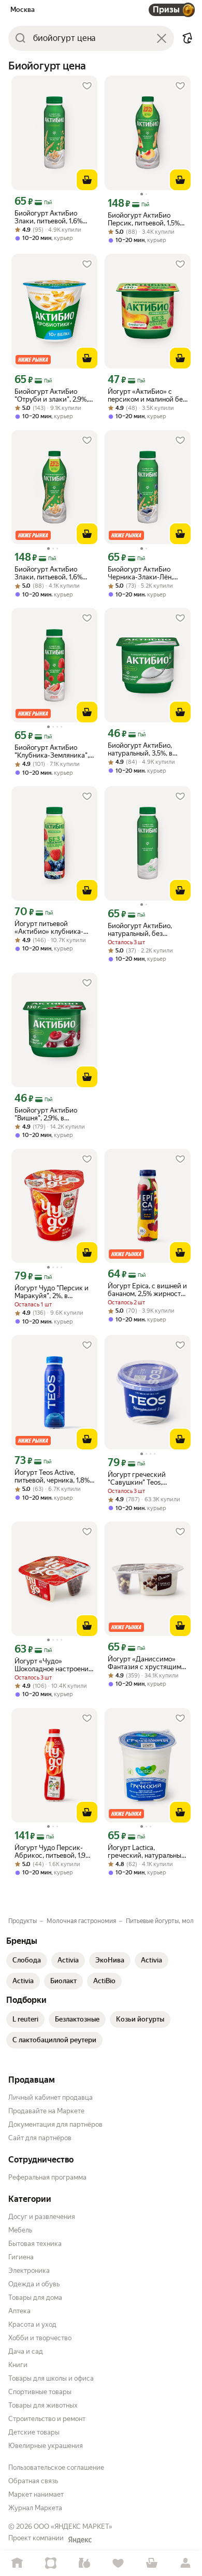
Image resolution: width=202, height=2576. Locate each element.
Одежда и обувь (34, 2284)
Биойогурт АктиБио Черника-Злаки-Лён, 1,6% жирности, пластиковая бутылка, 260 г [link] (142, 573)
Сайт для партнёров (40, 2138)
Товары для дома (35, 2297)
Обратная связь (33, 2481)
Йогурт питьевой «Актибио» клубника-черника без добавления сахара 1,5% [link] (54, 928)
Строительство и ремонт (47, 2419)
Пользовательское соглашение (56, 2467)
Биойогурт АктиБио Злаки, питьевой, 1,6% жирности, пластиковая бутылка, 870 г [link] (52, 573)
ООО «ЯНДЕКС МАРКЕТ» (73, 2527)
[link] (27, 1960)
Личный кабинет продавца (51, 2097)
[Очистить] (162, 38)
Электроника (29, 2271)
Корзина (151, 2563)
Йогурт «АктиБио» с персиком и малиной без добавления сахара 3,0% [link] (147, 395)
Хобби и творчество (40, 2338)
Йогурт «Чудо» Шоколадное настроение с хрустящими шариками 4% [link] (53, 1665)
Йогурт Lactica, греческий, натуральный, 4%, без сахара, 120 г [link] (147, 1852)
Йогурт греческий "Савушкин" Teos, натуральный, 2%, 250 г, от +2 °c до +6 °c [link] (145, 1478)
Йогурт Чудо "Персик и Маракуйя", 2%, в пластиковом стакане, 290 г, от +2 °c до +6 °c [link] (52, 1292)
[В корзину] (87, 180)
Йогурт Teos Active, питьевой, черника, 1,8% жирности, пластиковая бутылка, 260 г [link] (52, 1476)
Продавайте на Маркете (46, 2111)
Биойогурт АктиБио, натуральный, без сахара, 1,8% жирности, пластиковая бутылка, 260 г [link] (145, 930)
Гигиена (21, 2257)
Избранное (118, 2563)
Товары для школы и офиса (51, 2378)
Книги (18, 2365)
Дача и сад (26, 2351)
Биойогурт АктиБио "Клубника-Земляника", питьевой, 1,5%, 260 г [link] (52, 751)
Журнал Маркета (35, 2508)
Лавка (84, 2563)
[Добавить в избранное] (87, 86)
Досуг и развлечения (42, 2217)
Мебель (20, 2230)
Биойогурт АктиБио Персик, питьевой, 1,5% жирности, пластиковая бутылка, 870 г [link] (145, 219)
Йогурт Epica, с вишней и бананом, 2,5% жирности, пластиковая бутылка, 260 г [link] (147, 1290)
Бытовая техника (35, 2244)
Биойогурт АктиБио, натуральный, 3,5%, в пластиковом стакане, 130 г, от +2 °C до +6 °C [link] (144, 749)
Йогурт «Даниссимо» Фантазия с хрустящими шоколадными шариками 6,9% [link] (147, 1663)
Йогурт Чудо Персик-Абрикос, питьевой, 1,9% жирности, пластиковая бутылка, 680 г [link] (53, 1852)
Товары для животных (43, 2405)
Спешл (51, 2563)
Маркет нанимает (36, 2494)
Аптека (19, 2311)
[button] (187, 38)
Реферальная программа (47, 2177)
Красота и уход (32, 2324)
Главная (17, 2563)
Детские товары (34, 2432)
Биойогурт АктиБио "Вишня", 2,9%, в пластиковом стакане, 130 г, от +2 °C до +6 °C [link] (51, 1114)
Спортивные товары (40, 2392)
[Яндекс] (80, 2540)
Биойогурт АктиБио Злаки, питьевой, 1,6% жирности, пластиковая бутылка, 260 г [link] (52, 217)
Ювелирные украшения (46, 2446)
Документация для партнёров (55, 2124)
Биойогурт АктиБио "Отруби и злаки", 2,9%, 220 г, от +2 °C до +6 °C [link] (52, 395)
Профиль (185, 2563)
